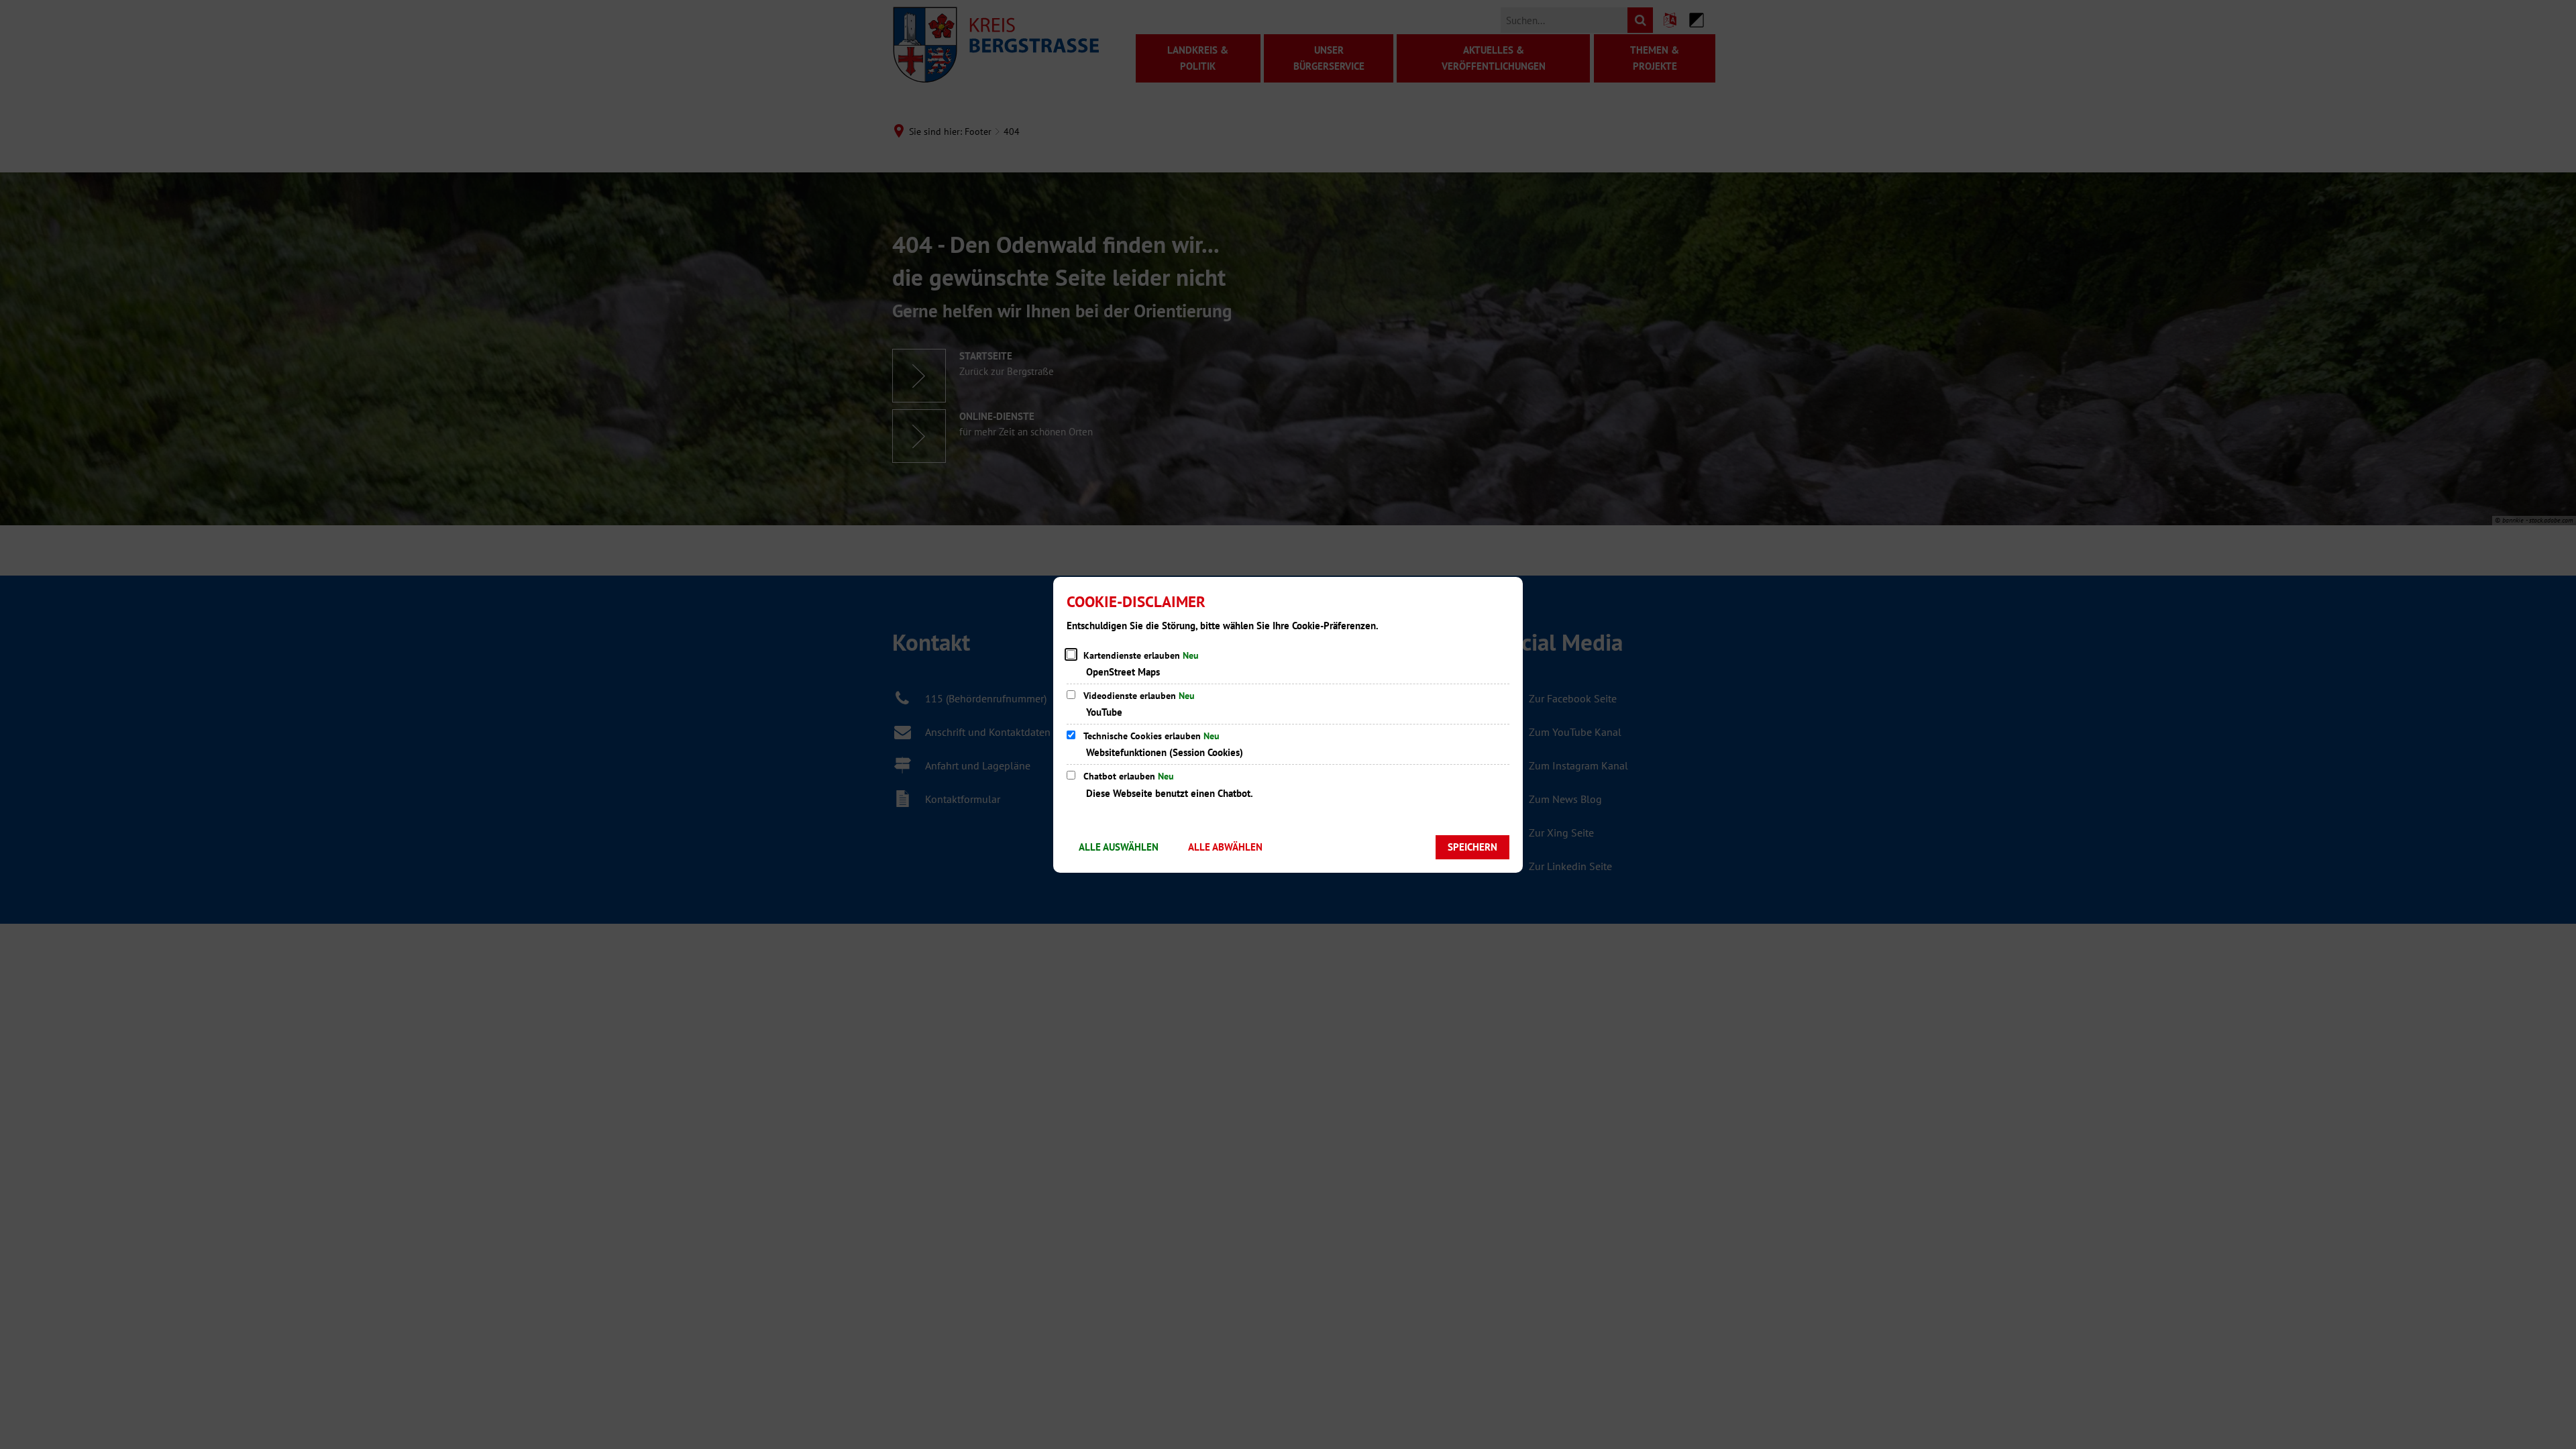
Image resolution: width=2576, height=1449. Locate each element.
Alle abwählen (1225, 847)
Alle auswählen (1119, 847)
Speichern (1472, 847)
